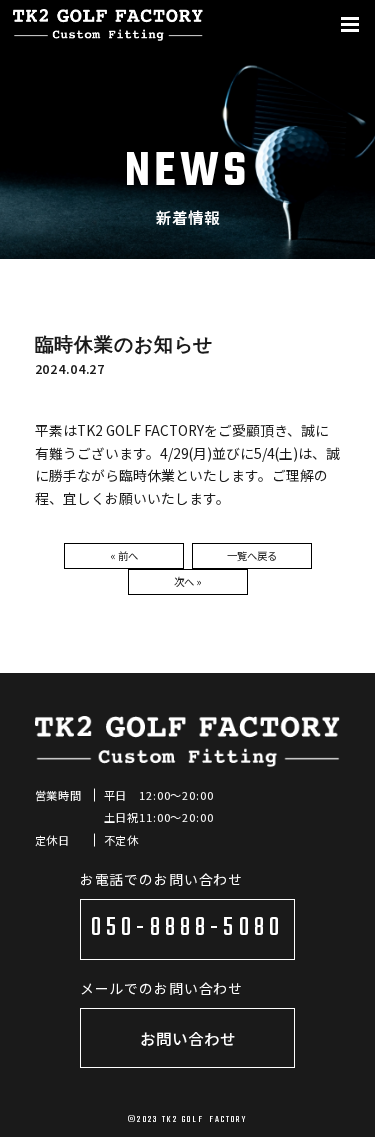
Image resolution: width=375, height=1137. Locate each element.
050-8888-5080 (187, 928)
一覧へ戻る (252, 555)
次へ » (188, 581)
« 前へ (124, 555)
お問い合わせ (188, 1038)
